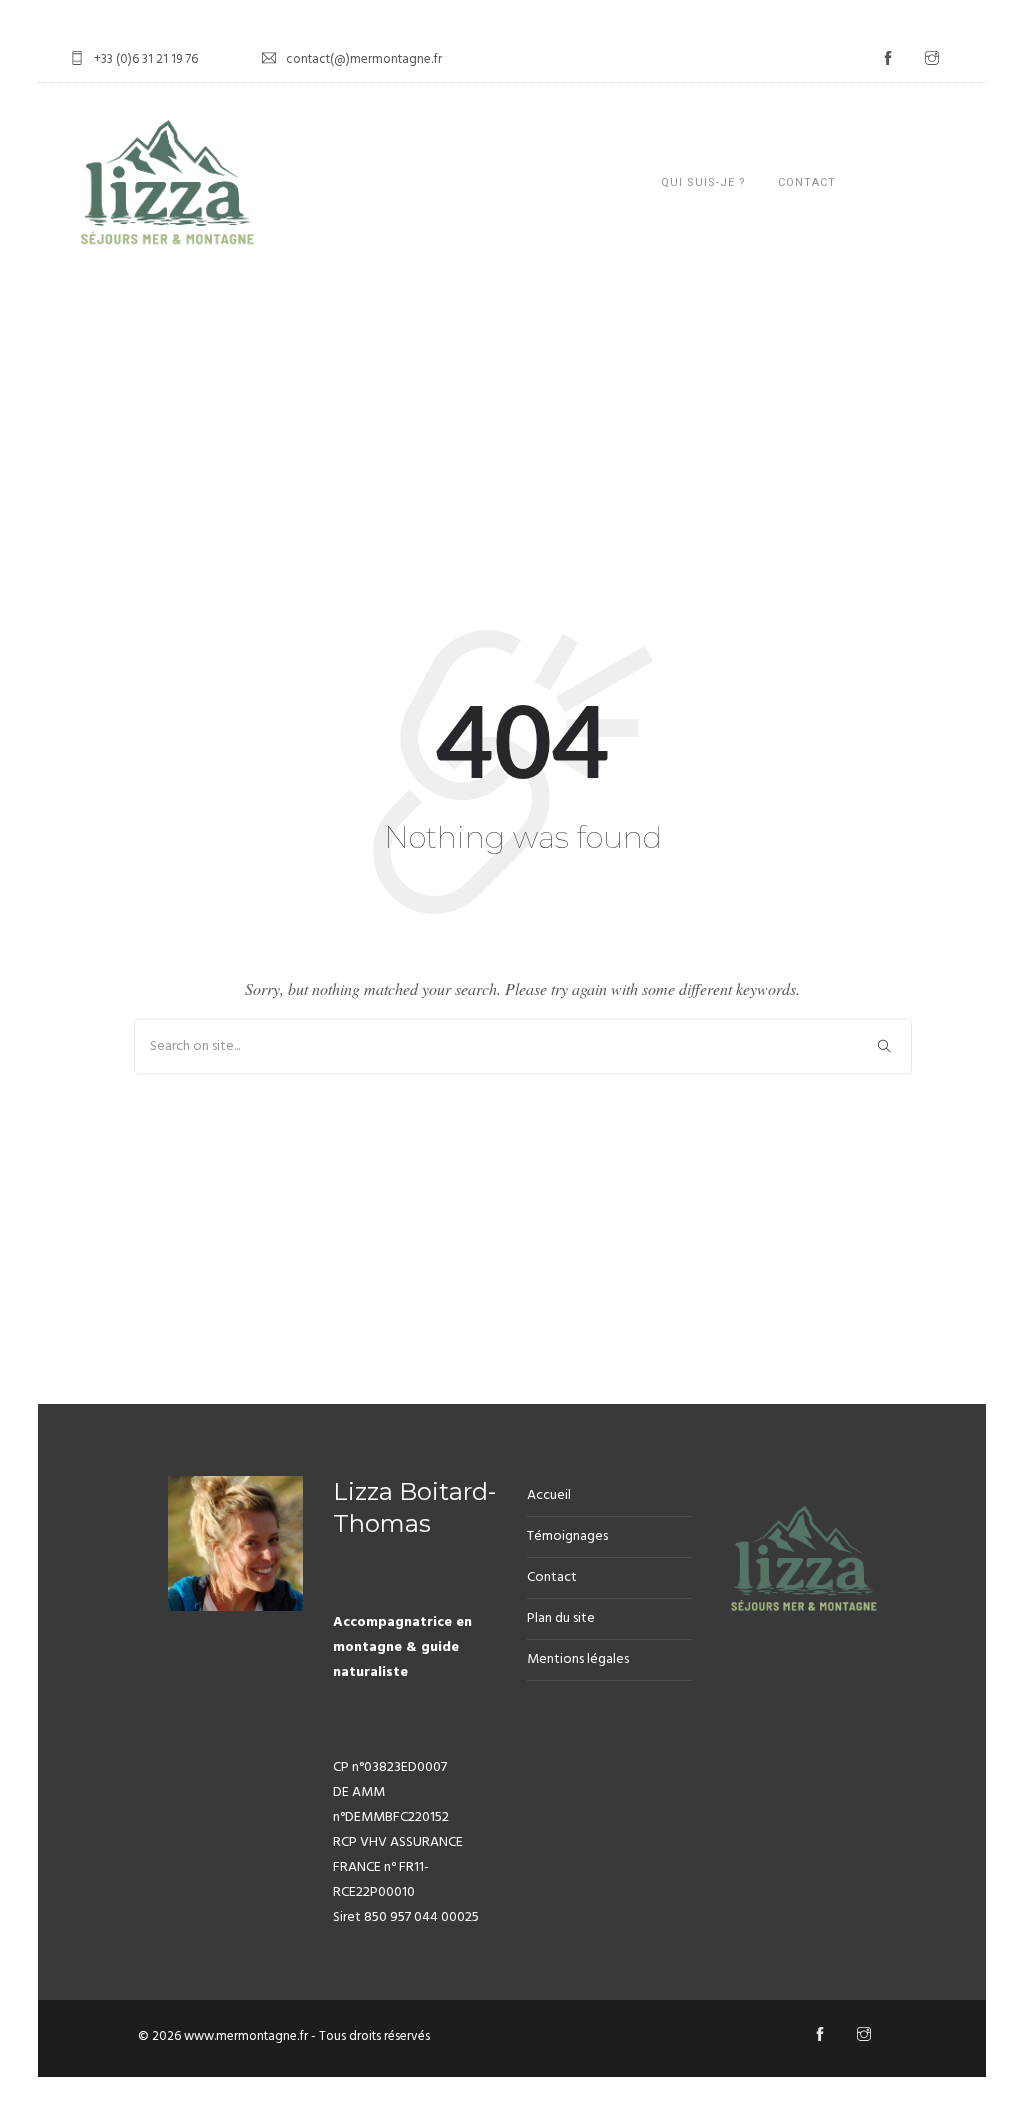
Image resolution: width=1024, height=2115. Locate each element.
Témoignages (567, 1536)
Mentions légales (578, 1659)
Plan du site (561, 1618)
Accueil (549, 1495)
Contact (807, 182)
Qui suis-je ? (703, 182)
